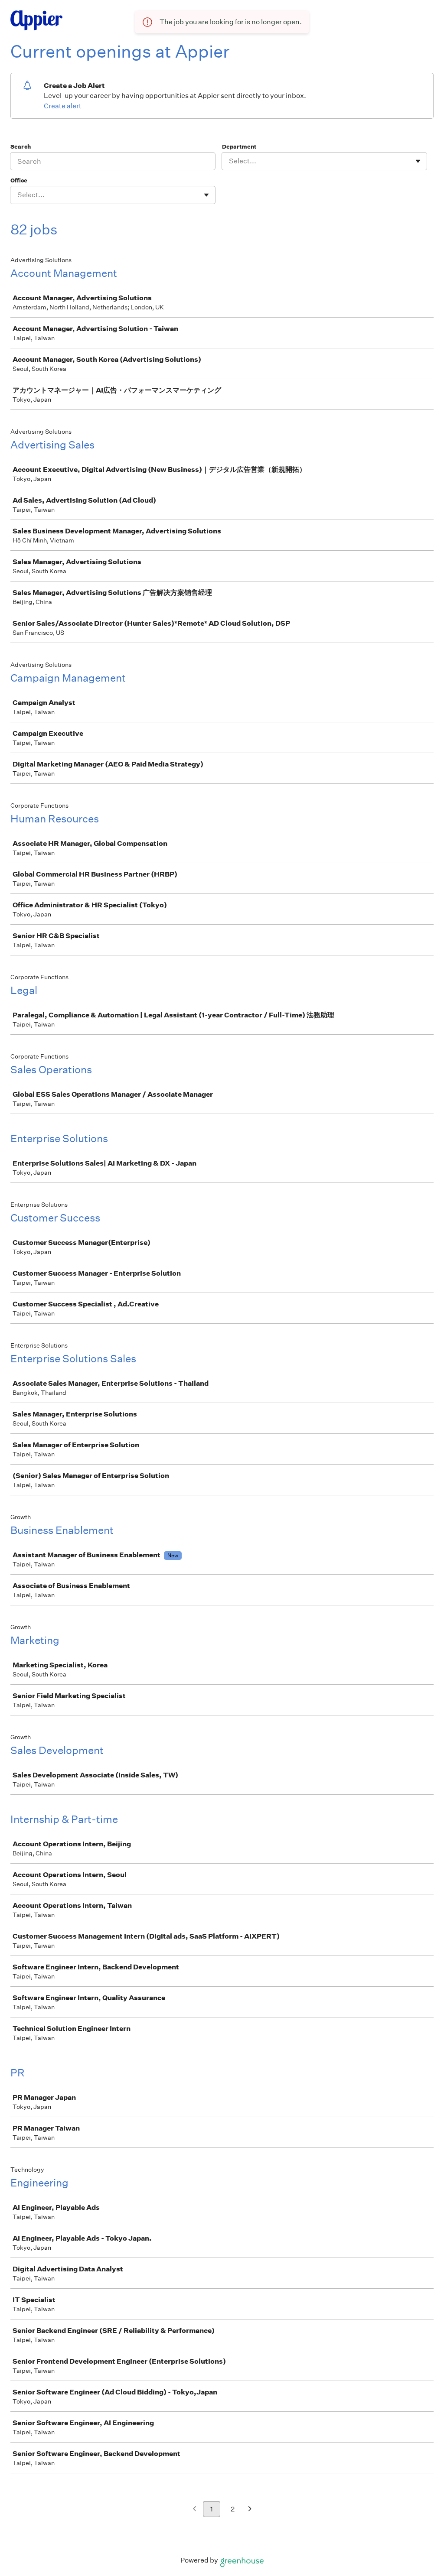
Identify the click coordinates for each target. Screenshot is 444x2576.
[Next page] (250, 2509)
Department (239, 147)
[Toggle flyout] (418, 161)
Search (21, 147)
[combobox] (230, 161)
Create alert (63, 106)
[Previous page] (194, 2509)
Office (19, 180)
